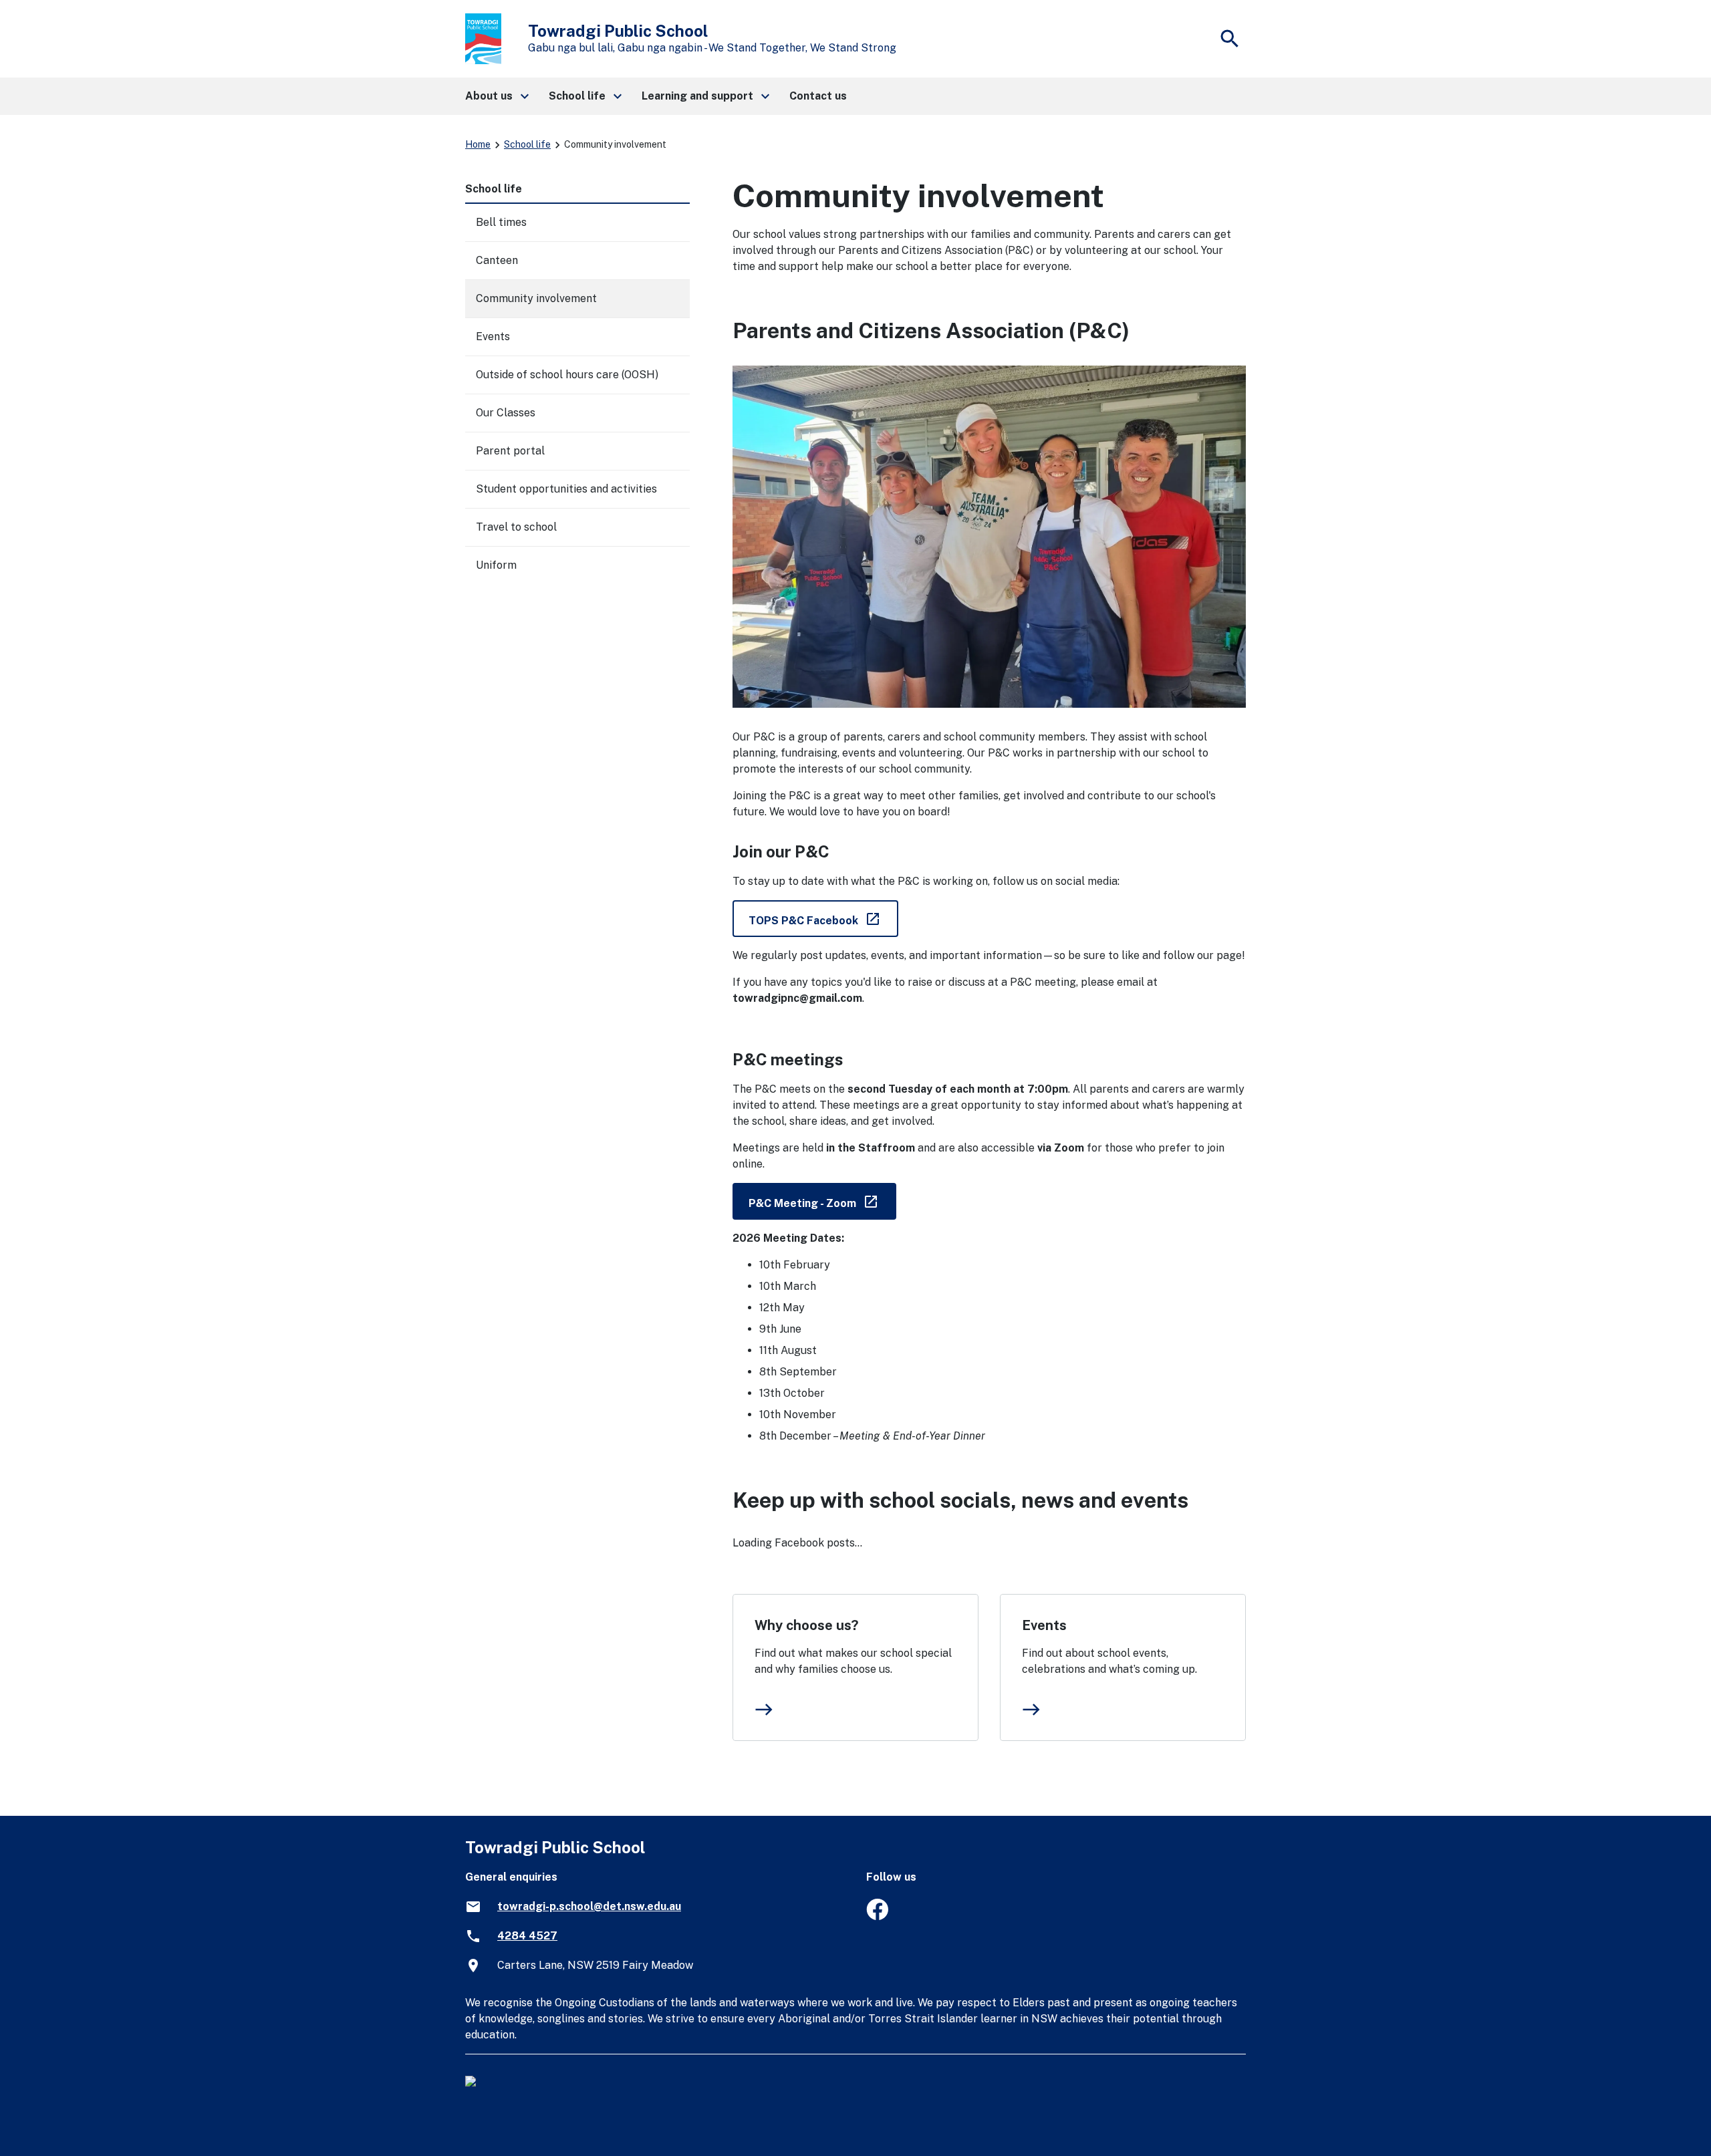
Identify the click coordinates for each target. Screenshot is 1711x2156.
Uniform (496, 565)
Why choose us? (806, 1625)
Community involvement (536, 298)
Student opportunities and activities (566, 489)
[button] (496, 96)
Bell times (501, 222)
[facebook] (877, 1916)
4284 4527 (527, 1936)
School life (527, 144)
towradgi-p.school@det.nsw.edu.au (589, 1906)
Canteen (497, 260)
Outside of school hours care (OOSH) (567, 375)
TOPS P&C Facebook (823, 918)
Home (478, 144)
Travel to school (516, 527)
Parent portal (510, 451)
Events (1044, 1625)
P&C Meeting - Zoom (822, 1201)
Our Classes (506, 413)
